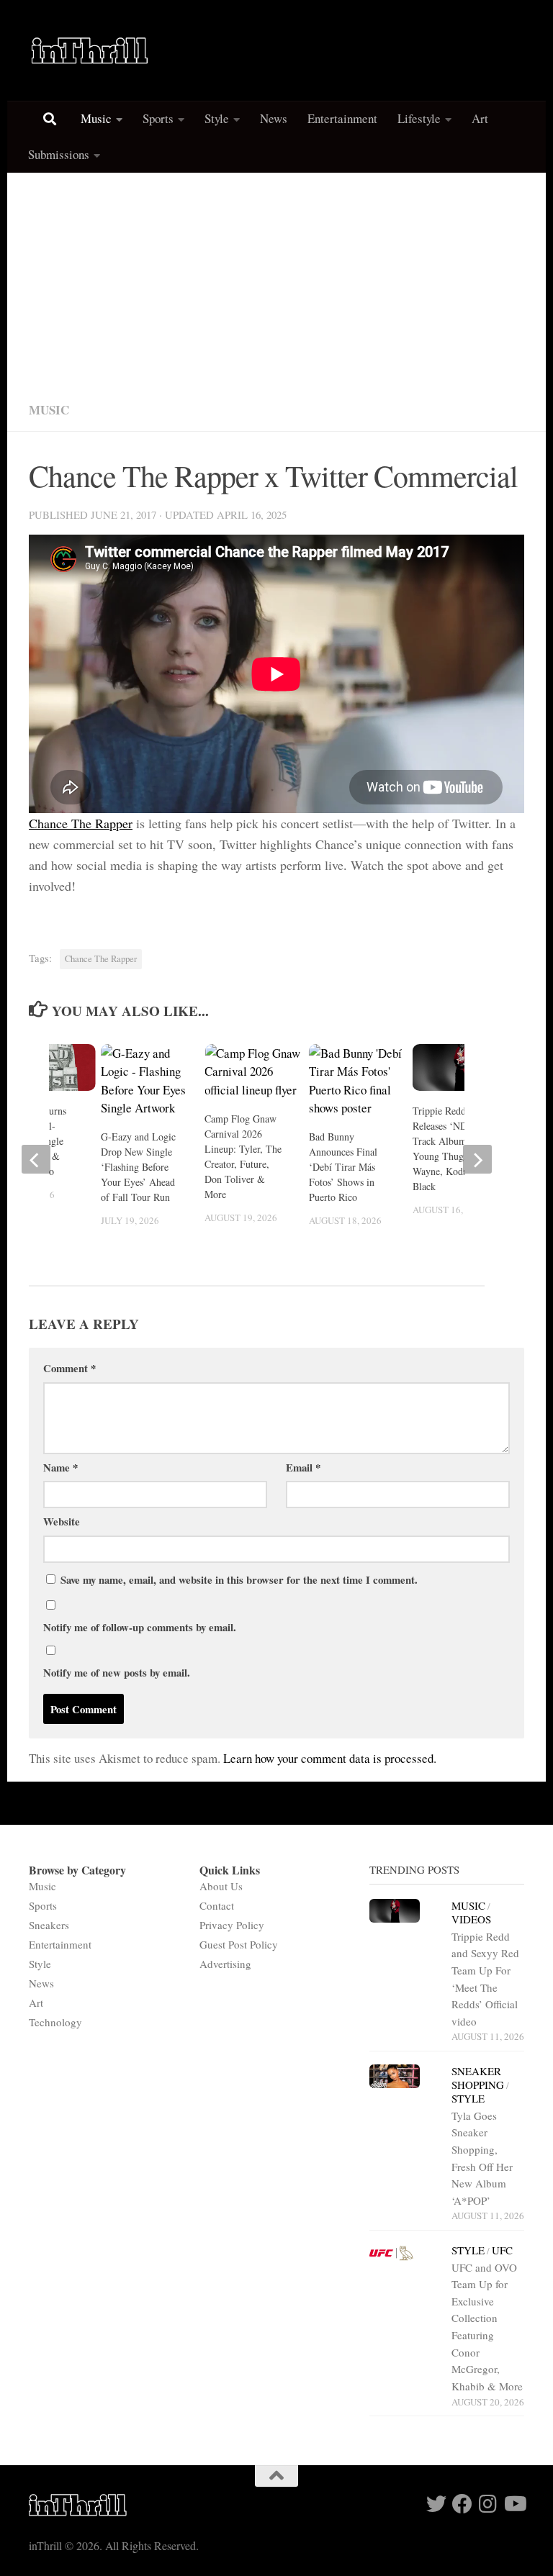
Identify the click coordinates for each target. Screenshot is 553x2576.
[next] (477, 1159)
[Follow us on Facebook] (462, 2504)
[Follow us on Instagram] (488, 2504)
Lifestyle (419, 118)
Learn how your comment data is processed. (330, 1758)
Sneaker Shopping (478, 2078)
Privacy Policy (232, 1925)
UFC (502, 2250)
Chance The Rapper (81, 823)
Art (480, 118)
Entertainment (342, 118)
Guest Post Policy (239, 1944)
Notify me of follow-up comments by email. (140, 1627)
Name (60, 1467)
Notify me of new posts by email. (117, 1672)
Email (303, 1467)
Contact (217, 1905)
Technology (55, 2022)
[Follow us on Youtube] (514, 2504)
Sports (158, 118)
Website (62, 1521)
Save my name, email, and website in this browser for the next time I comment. (239, 1579)
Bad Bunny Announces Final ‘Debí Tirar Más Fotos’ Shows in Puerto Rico (343, 1167)
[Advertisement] (276, 281)
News (274, 118)
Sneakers (49, 1925)
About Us (221, 1886)
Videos (471, 1919)
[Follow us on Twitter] (436, 2504)
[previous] (36, 1159)
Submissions (59, 154)
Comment (69, 1368)
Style (217, 118)
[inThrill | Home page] (90, 50)
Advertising (225, 1964)
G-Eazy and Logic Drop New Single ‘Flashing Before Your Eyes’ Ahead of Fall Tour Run (138, 1167)
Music (96, 118)
